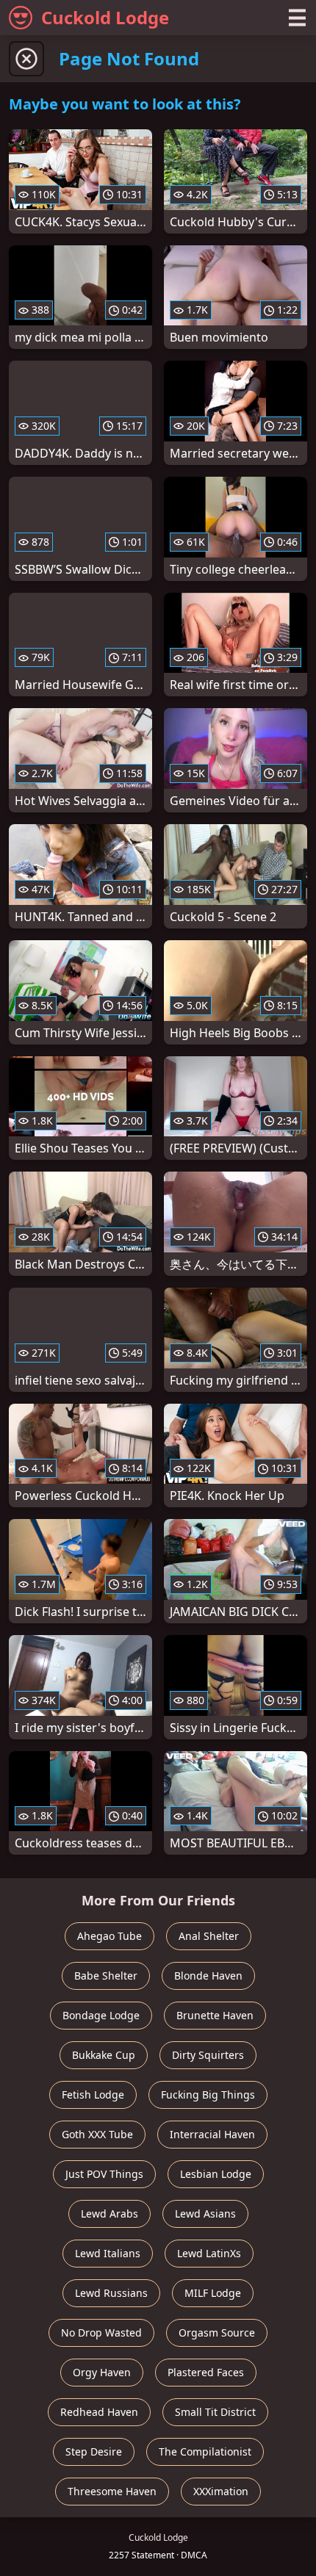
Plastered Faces (206, 2372)
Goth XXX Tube (97, 2134)
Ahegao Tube (109, 1936)
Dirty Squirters (208, 2055)
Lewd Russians (111, 2293)
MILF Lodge (213, 2293)
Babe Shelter (106, 1976)
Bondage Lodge (101, 2015)
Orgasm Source (217, 2333)
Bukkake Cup (104, 2055)
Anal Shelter (209, 1936)
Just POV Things (104, 2174)
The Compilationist (205, 2451)
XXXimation (221, 2491)
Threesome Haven (112, 2491)
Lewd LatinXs (209, 2253)
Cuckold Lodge (105, 17)
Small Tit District (215, 2412)
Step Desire (94, 2451)
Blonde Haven (208, 1976)
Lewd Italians (108, 2253)
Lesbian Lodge (216, 2174)
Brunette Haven (215, 2015)
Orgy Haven (102, 2372)
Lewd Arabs (109, 2214)
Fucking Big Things (208, 2095)
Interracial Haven (212, 2134)
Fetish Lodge (93, 2095)
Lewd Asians (205, 2214)
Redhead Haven (99, 2412)
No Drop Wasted (101, 2333)
